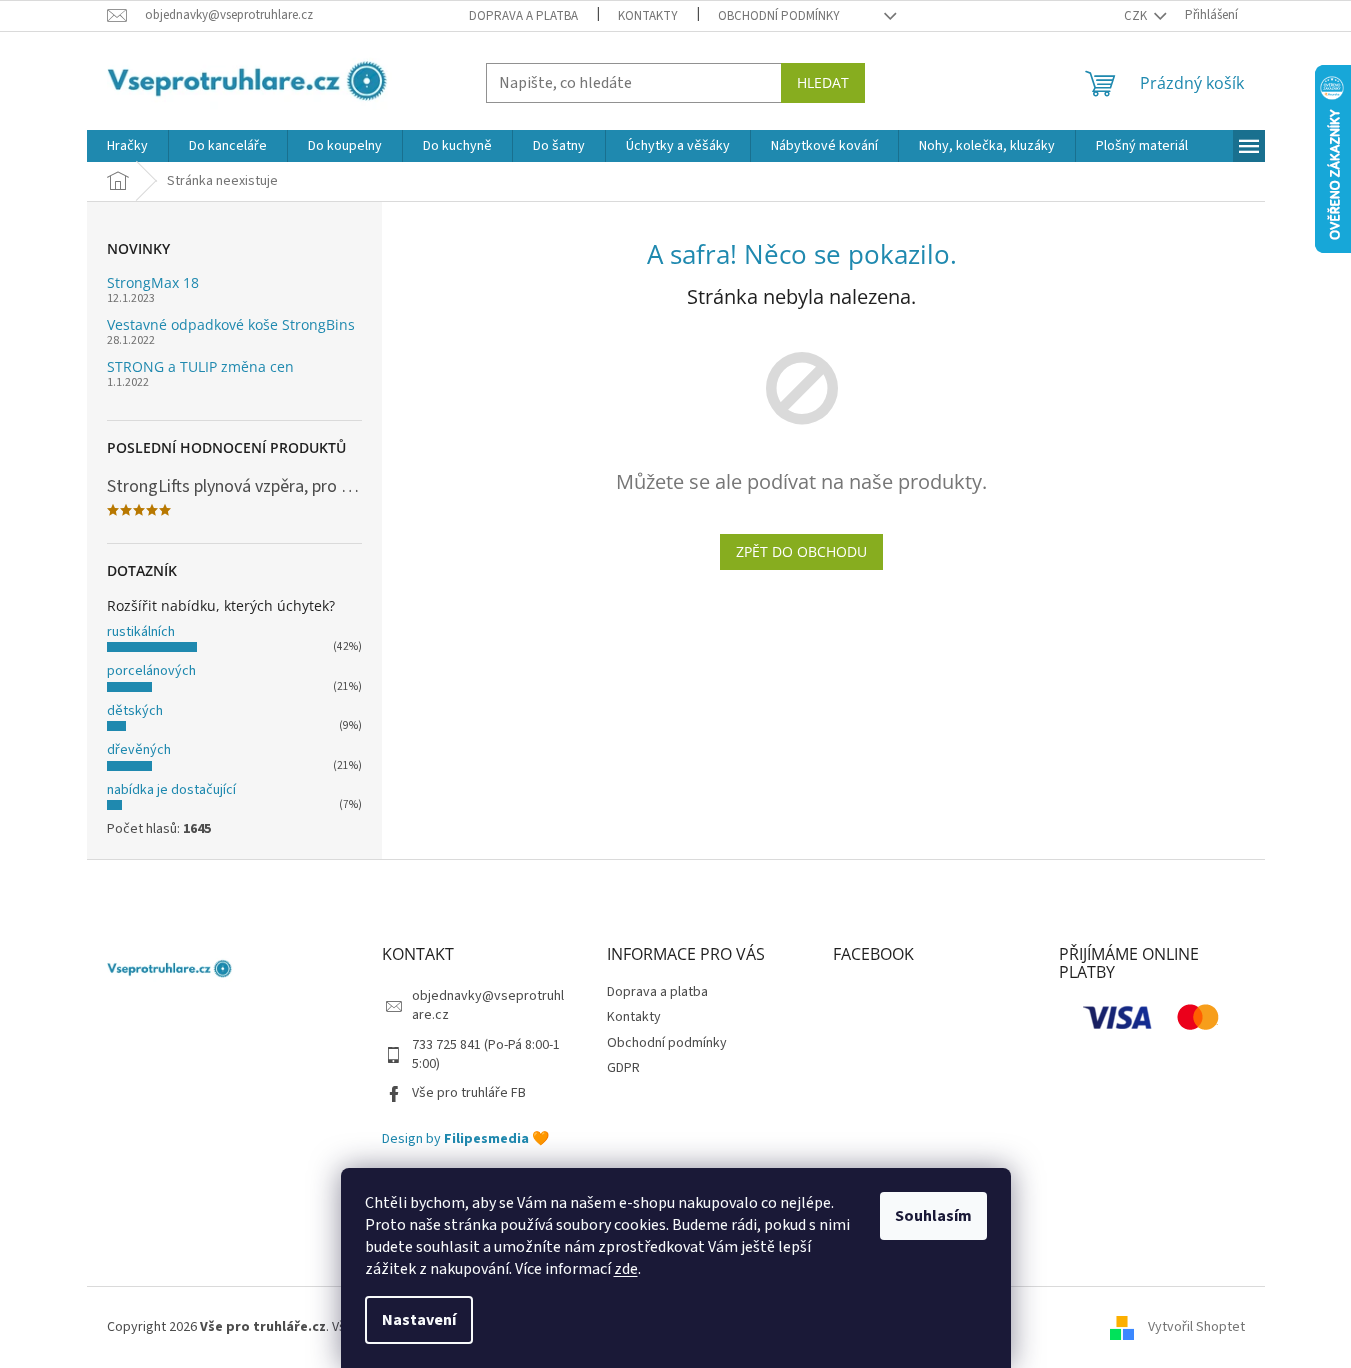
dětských (135, 711)
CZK (1137, 16)
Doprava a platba (523, 16)
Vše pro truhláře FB (469, 1093)
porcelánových (151, 671)
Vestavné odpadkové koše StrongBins (231, 324)
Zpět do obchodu (801, 551)
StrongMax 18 (153, 282)
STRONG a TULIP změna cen (200, 366)
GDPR (623, 1068)
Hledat (823, 82)
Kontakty (648, 16)
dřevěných (139, 750)
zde (626, 1269)
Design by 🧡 (465, 1139)
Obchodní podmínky (779, 16)
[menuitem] (127, 146)
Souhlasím (933, 1216)
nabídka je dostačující (171, 790)
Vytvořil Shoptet (1196, 1327)
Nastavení (419, 1320)
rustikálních (141, 632)
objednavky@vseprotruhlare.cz (488, 1005)
